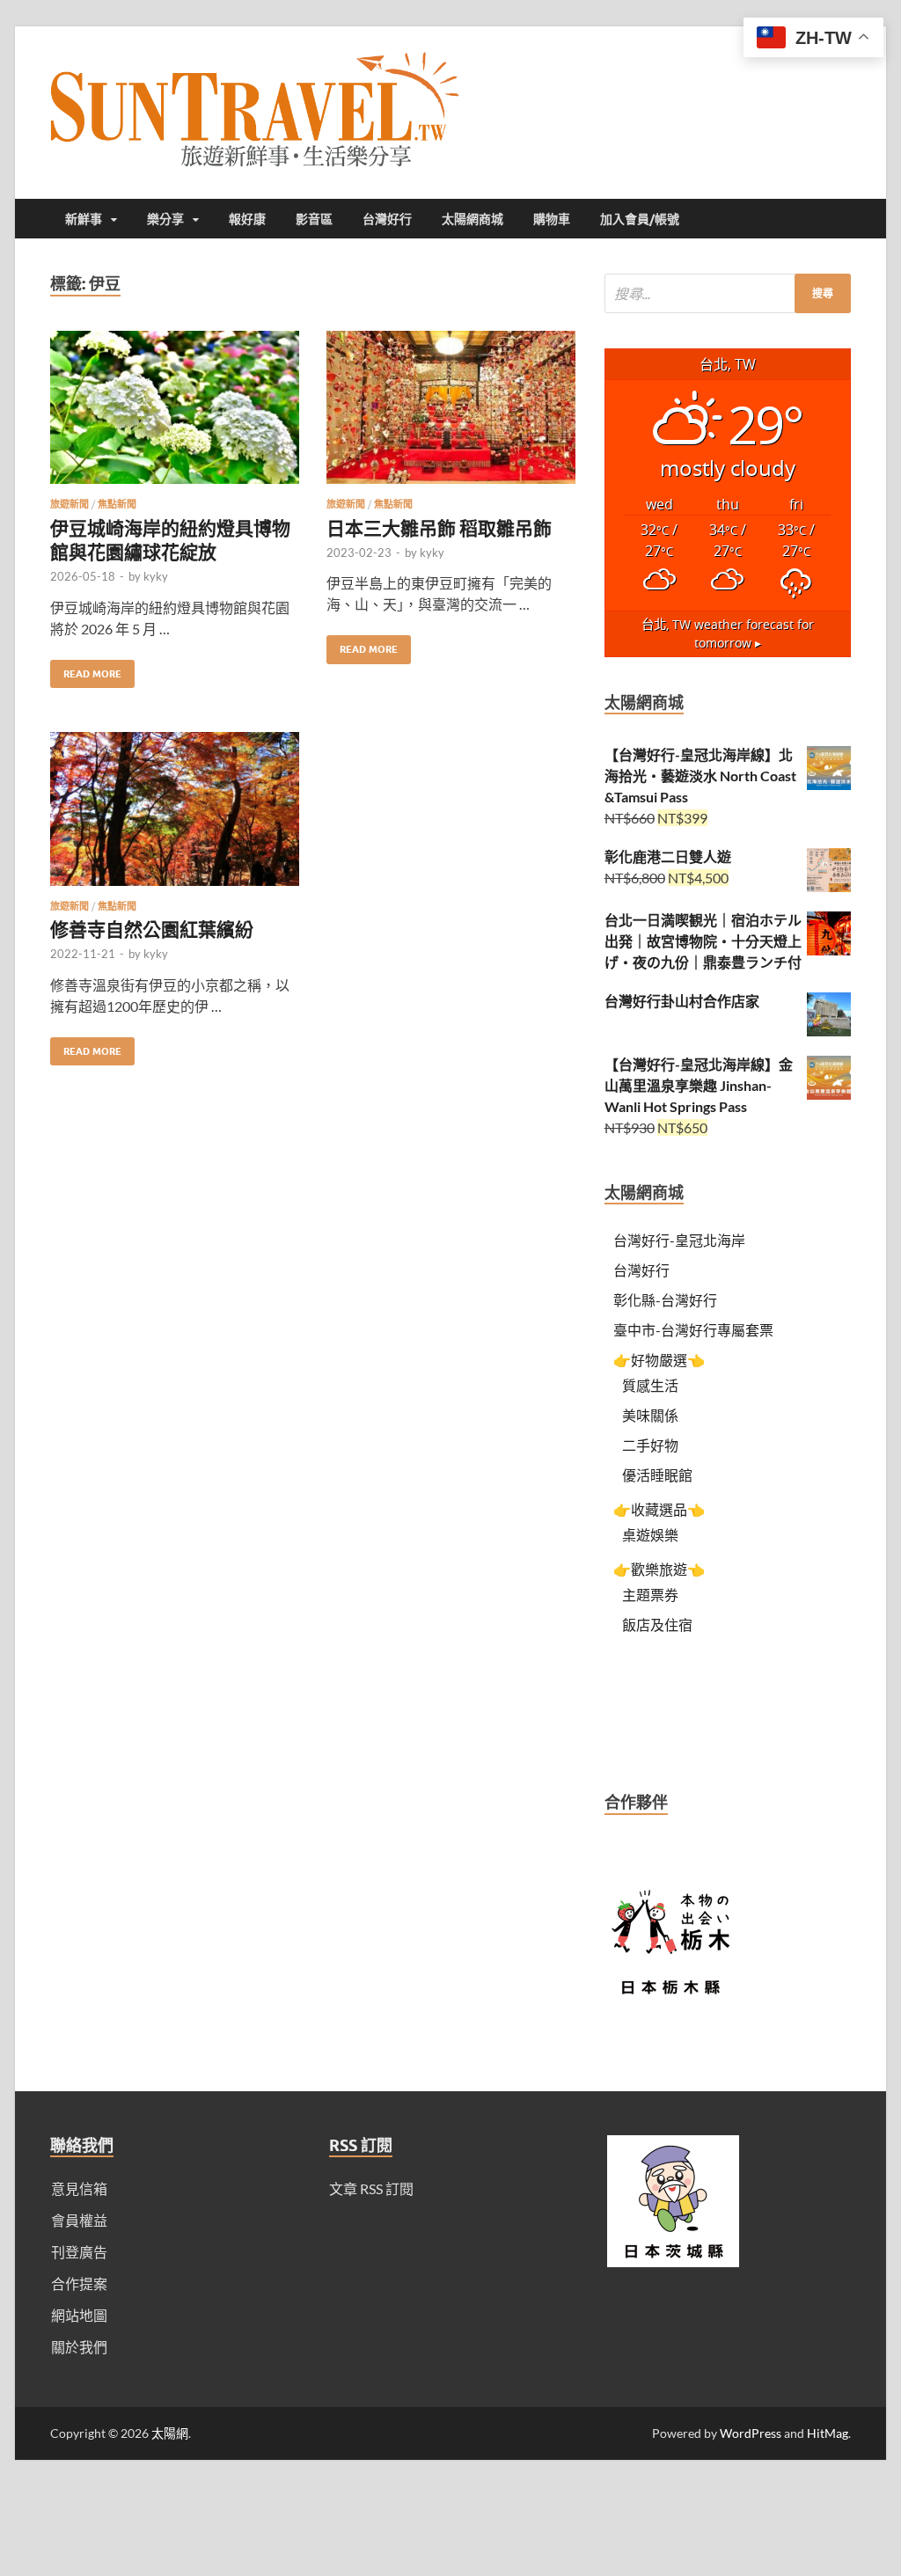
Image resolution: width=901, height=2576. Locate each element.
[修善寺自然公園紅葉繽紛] (175, 816)
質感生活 (650, 1385)
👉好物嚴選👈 (659, 1360)
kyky (156, 576)
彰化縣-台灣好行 (665, 1300)
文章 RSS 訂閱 (371, 2188)
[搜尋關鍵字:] (728, 293)
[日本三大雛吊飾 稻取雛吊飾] (451, 415)
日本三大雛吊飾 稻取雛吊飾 (439, 527)
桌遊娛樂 (650, 1535)
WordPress (751, 2433)
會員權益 (79, 2220)
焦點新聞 (117, 504)
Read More (86, 670)
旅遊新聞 (70, 504)
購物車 (552, 219)
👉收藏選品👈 (659, 1509)
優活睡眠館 (657, 1475)
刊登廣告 (79, 2252)
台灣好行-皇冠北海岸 (679, 1240)
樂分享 (165, 219)
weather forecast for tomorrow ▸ (728, 634)
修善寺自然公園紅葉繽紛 (152, 929)
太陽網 (170, 2433)
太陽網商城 (472, 219)
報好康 (247, 219)
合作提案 (79, 2283)
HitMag (828, 2433)
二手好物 (650, 1445)
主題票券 (650, 1595)
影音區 (314, 219)
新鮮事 (84, 219)
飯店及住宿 (657, 1625)
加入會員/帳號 (640, 219)
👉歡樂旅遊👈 (659, 1569)
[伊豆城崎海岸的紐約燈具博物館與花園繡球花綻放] (175, 415)
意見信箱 (79, 2188)
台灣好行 (387, 219)
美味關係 (650, 1415)
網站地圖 (79, 2315)
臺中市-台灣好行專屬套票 (693, 1330)
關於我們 (79, 2347)
